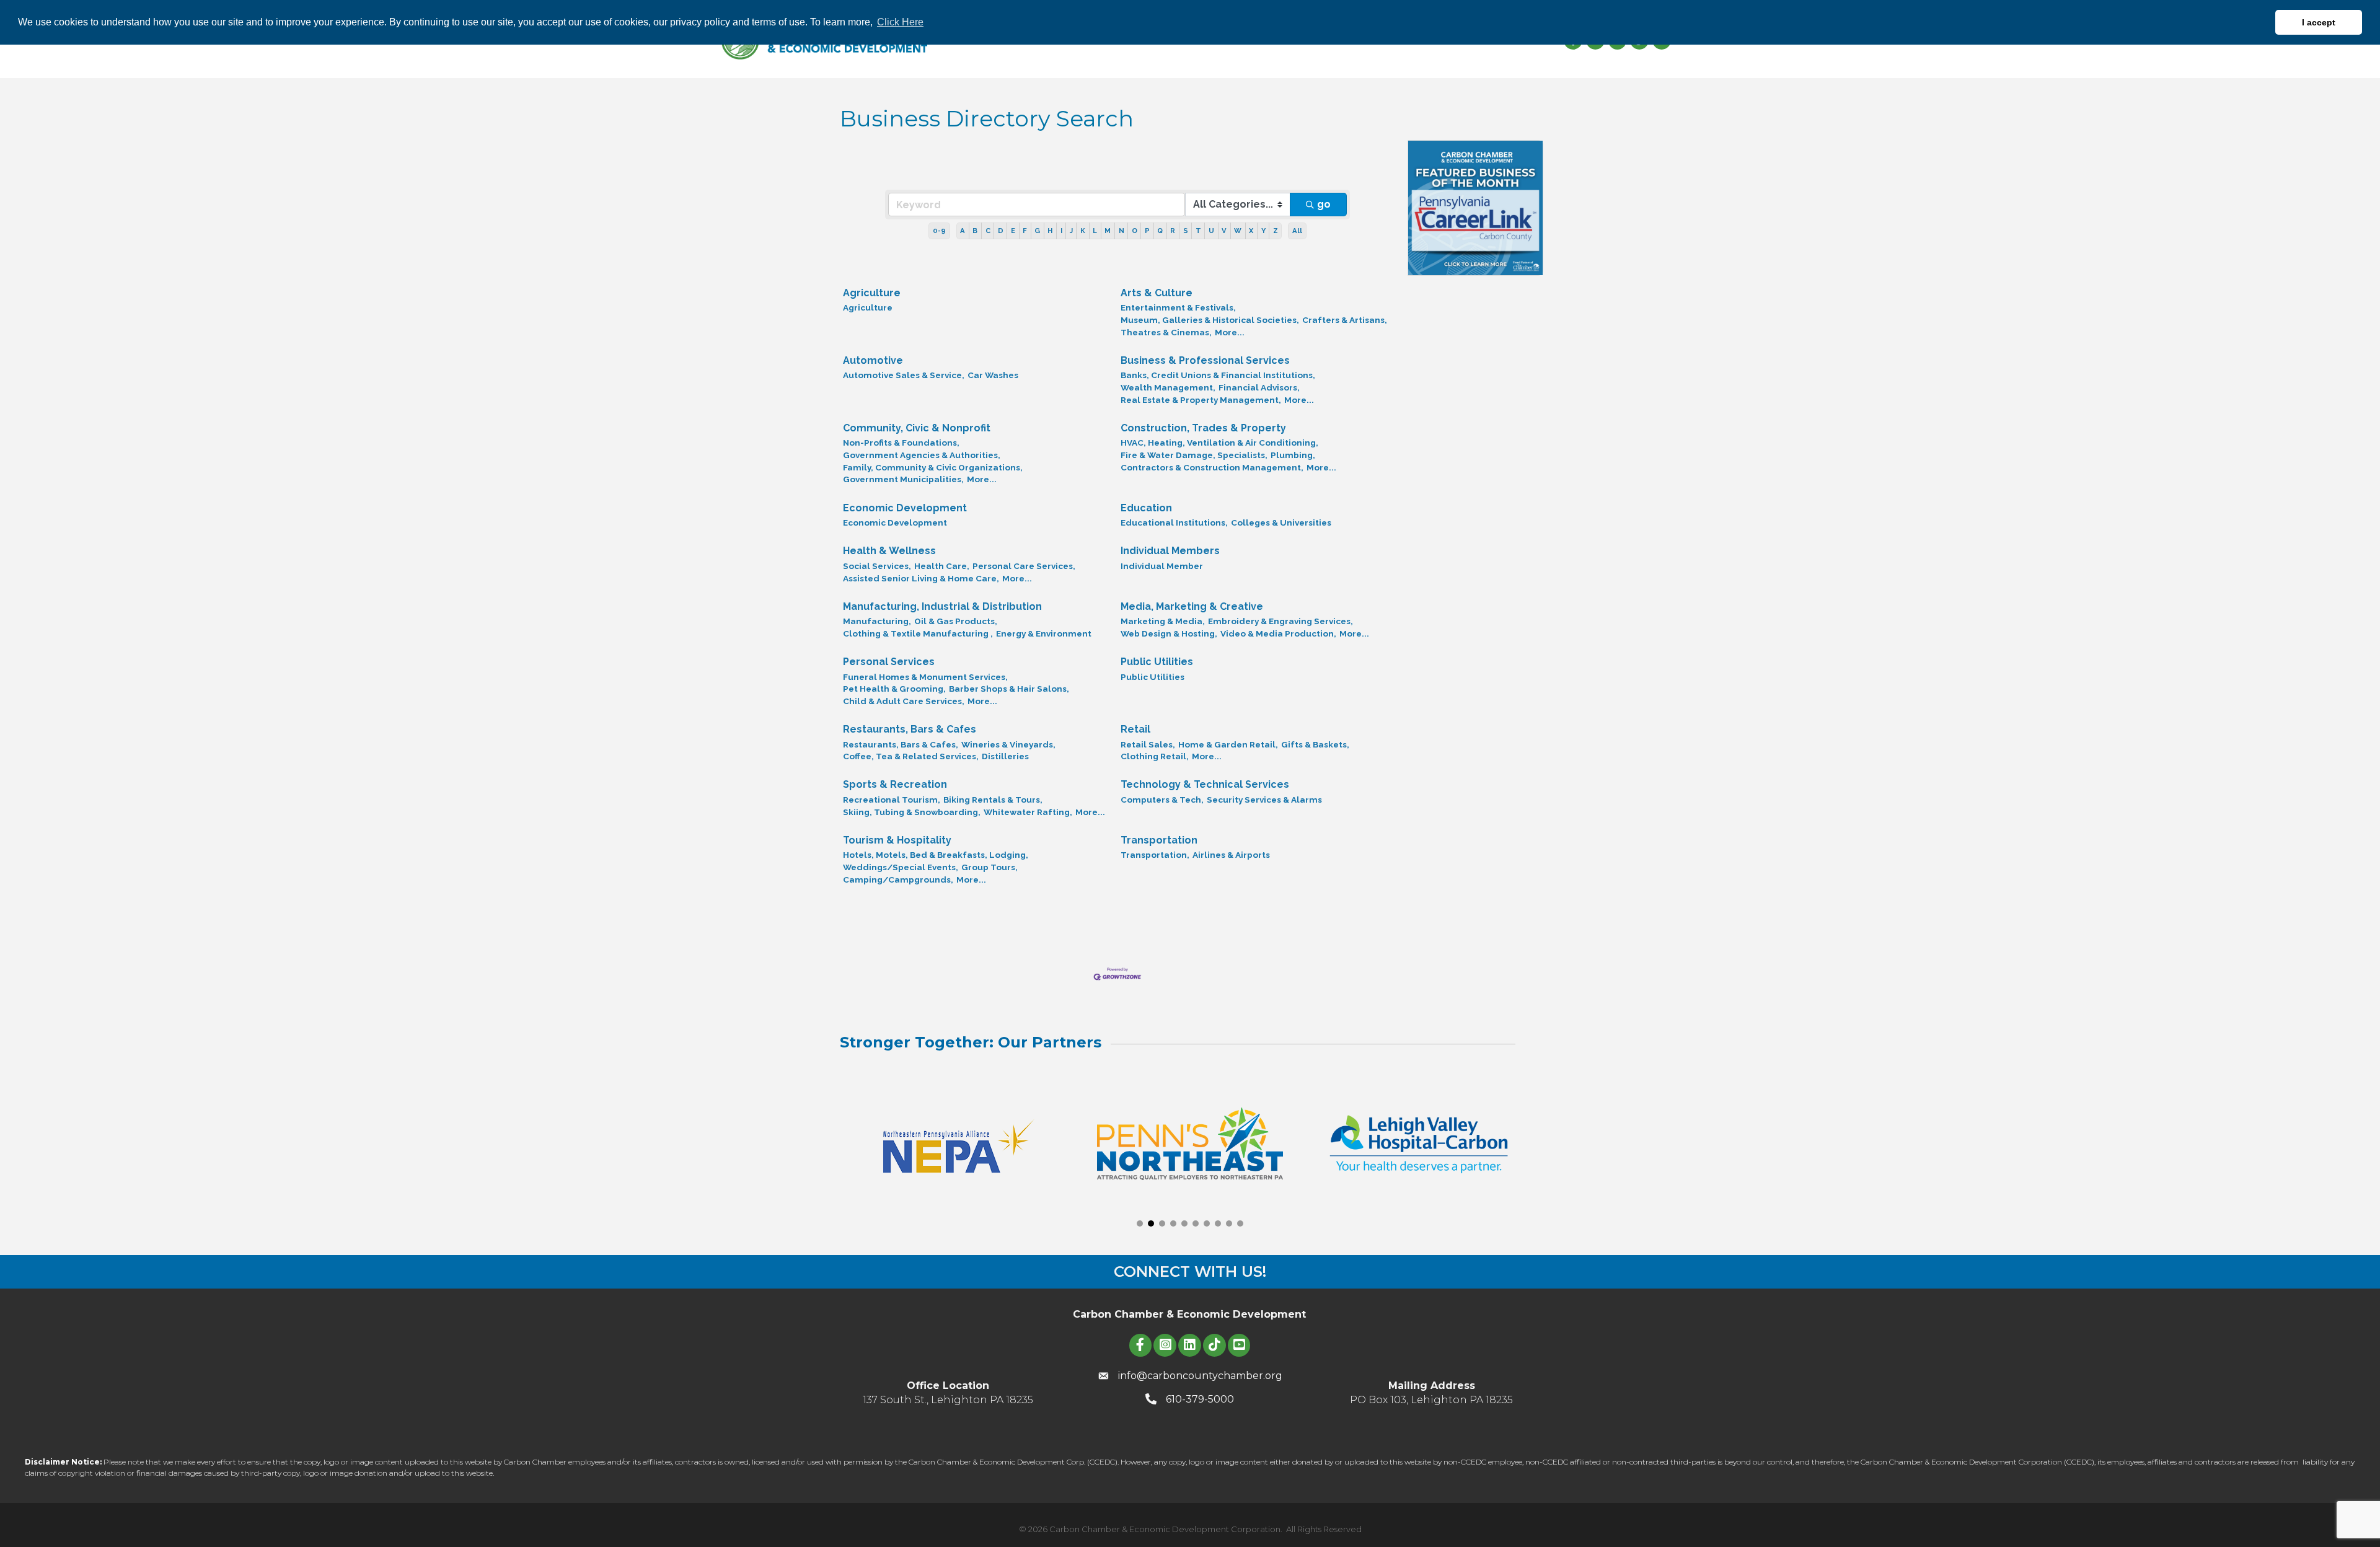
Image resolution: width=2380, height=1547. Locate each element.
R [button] (1173, 231)
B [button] (975, 231)
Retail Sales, (1148, 744)
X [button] (1251, 231)
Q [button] (1160, 231)
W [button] (1238, 231)
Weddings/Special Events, (901, 867)
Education (1146, 508)
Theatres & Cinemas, (1166, 332)
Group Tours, (989, 867)
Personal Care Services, (1024, 566)
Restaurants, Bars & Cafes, (901, 744)
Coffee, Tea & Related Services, (911, 756)
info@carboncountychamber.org (1200, 1376)
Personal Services (889, 662)
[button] (1140, 1223)
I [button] (1061, 231)
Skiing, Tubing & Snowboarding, (912, 812)
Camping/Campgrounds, (898, 879)
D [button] (1001, 231)
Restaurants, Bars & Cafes (910, 729)
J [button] (1071, 231)
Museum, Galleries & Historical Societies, (1210, 320)
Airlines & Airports (1231, 855)
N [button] (1122, 231)
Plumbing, (1293, 455)
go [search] (1324, 204)
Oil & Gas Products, (956, 621)
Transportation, (1155, 855)
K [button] (1083, 231)
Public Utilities (1157, 662)
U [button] (1211, 231)
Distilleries (1005, 756)
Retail (1135, 729)
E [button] (1013, 231)
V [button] (1224, 231)
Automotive (873, 360)
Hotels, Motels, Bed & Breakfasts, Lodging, (936, 855)
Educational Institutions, (1174, 522)
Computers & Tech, (1162, 800)
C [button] (988, 231)
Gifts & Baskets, (1315, 744)
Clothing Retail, (1155, 756)
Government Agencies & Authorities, (922, 455)
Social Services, (877, 566)
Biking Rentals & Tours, (993, 800)
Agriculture (872, 293)
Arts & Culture (1157, 293)
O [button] (1135, 231)
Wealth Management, (1168, 387)
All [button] (1297, 231)
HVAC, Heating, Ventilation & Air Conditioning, (1219, 443)
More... (1230, 332)
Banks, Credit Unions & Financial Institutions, (1218, 375)
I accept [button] (2319, 22)
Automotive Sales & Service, (904, 375)
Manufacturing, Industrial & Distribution (942, 606)
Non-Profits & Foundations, (901, 443)
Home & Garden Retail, (1228, 744)
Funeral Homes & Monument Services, (925, 677)
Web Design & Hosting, (1169, 633)
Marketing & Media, (1163, 621)
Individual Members (1170, 551)
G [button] (1037, 231)
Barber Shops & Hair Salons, (1009, 689)
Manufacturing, (877, 621)
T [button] (1198, 231)
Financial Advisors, (1259, 387)
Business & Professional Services (1205, 360)
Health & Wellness (889, 551)
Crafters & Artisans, (1345, 320)
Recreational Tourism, (892, 800)
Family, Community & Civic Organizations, (933, 467)
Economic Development (905, 508)
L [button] (1095, 231)
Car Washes (993, 375)
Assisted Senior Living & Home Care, (921, 578)
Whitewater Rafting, (1028, 812)
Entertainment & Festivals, (1178, 307)
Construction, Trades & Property (1203, 428)
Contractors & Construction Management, (1212, 467)
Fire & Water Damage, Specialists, (1194, 455)
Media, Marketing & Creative (1192, 606)
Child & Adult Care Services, (904, 701)
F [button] (1025, 231)
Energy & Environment (1044, 633)
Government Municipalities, (903, 479)
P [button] (1147, 231)
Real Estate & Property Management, (1201, 400)
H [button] (1050, 231)
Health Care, (942, 566)
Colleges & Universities (1281, 522)
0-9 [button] (939, 231)
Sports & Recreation (895, 784)
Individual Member (1162, 566)
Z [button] (1276, 231)
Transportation (1159, 840)
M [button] (1108, 231)
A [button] (963, 231)
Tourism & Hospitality (897, 840)
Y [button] (1263, 231)
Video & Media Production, (1278, 633)
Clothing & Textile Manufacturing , (918, 633)
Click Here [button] (900, 22)
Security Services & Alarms (1264, 800)
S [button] (1186, 231)
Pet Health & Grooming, (894, 689)
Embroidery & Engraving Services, (1280, 621)
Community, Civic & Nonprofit (917, 428)
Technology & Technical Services (1205, 784)
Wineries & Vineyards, (1008, 744)
